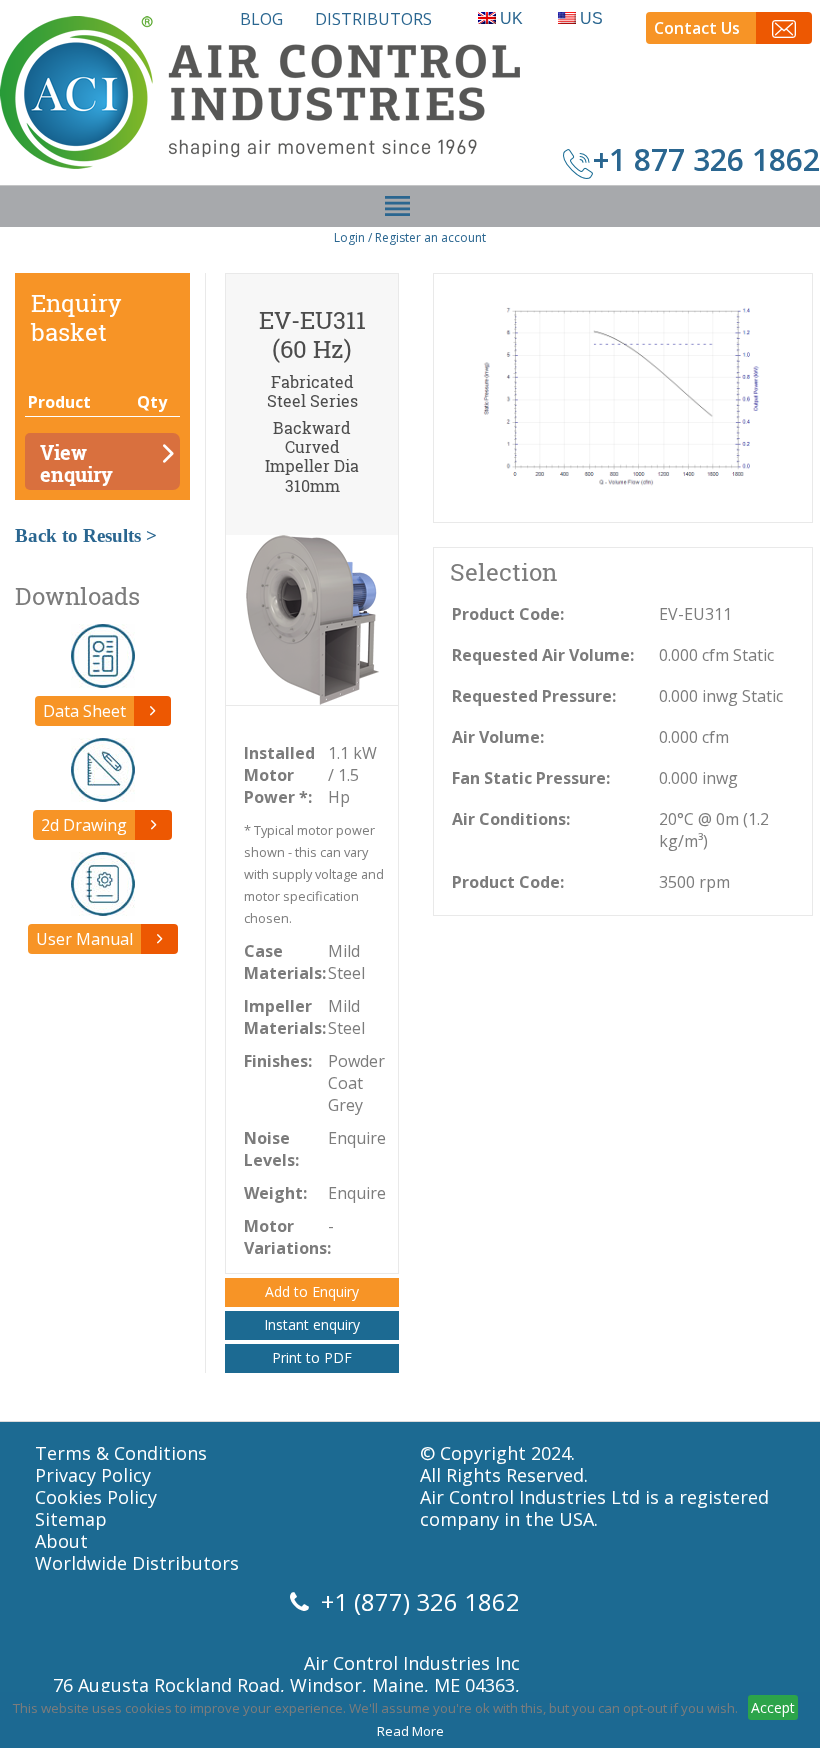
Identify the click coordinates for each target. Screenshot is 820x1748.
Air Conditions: (511, 819)
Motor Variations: (286, 1237)
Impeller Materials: (285, 1017)
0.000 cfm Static (716, 655)
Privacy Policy (93, 1475)
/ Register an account (427, 237)
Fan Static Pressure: (531, 778)
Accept (773, 1707)
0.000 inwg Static (721, 696)
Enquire (356, 1138)
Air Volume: (498, 737)
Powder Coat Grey (356, 1083)
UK (511, 18)
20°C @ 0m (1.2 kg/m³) (714, 830)
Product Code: (508, 614)
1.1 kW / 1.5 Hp (352, 775)
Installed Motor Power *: (279, 775)
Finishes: (278, 1061)
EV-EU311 (695, 614)
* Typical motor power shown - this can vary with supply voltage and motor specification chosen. (314, 874)
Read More (410, 1731)
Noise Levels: (271, 1149)
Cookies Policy (96, 1497)
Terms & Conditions (121, 1453)
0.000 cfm (694, 737)
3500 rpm (694, 882)
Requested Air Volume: (543, 655)
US (591, 18)
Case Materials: (285, 962)
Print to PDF (312, 1357)
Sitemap (71, 1519)
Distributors (373, 19)
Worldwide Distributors (137, 1563)
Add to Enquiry (312, 1291)
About (61, 1541)
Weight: (275, 1193)
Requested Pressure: (534, 696)
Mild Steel (346, 962)
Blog (261, 19)
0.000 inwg (698, 778)
